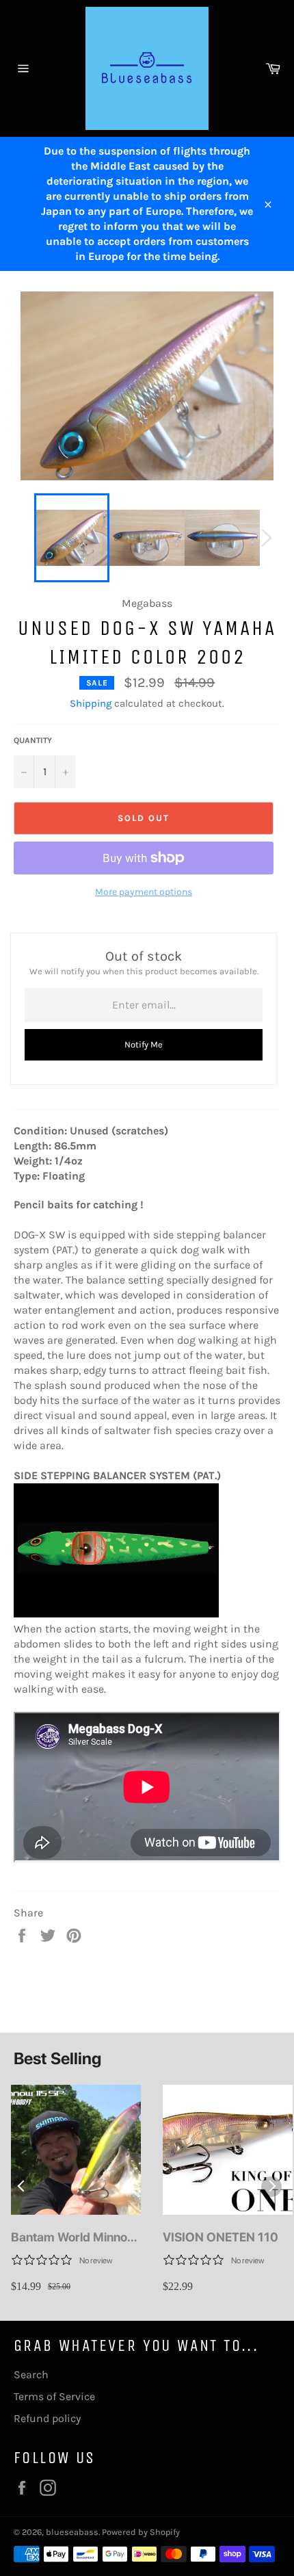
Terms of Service (54, 2396)
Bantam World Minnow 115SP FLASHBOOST (74, 2238)
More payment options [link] (144, 892)
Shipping (91, 703)
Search (31, 2375)
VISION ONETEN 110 (220, 2237)
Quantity (33, 740)
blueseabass (72, 2532)
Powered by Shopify (141, 2532)
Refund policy (47, 2418)
